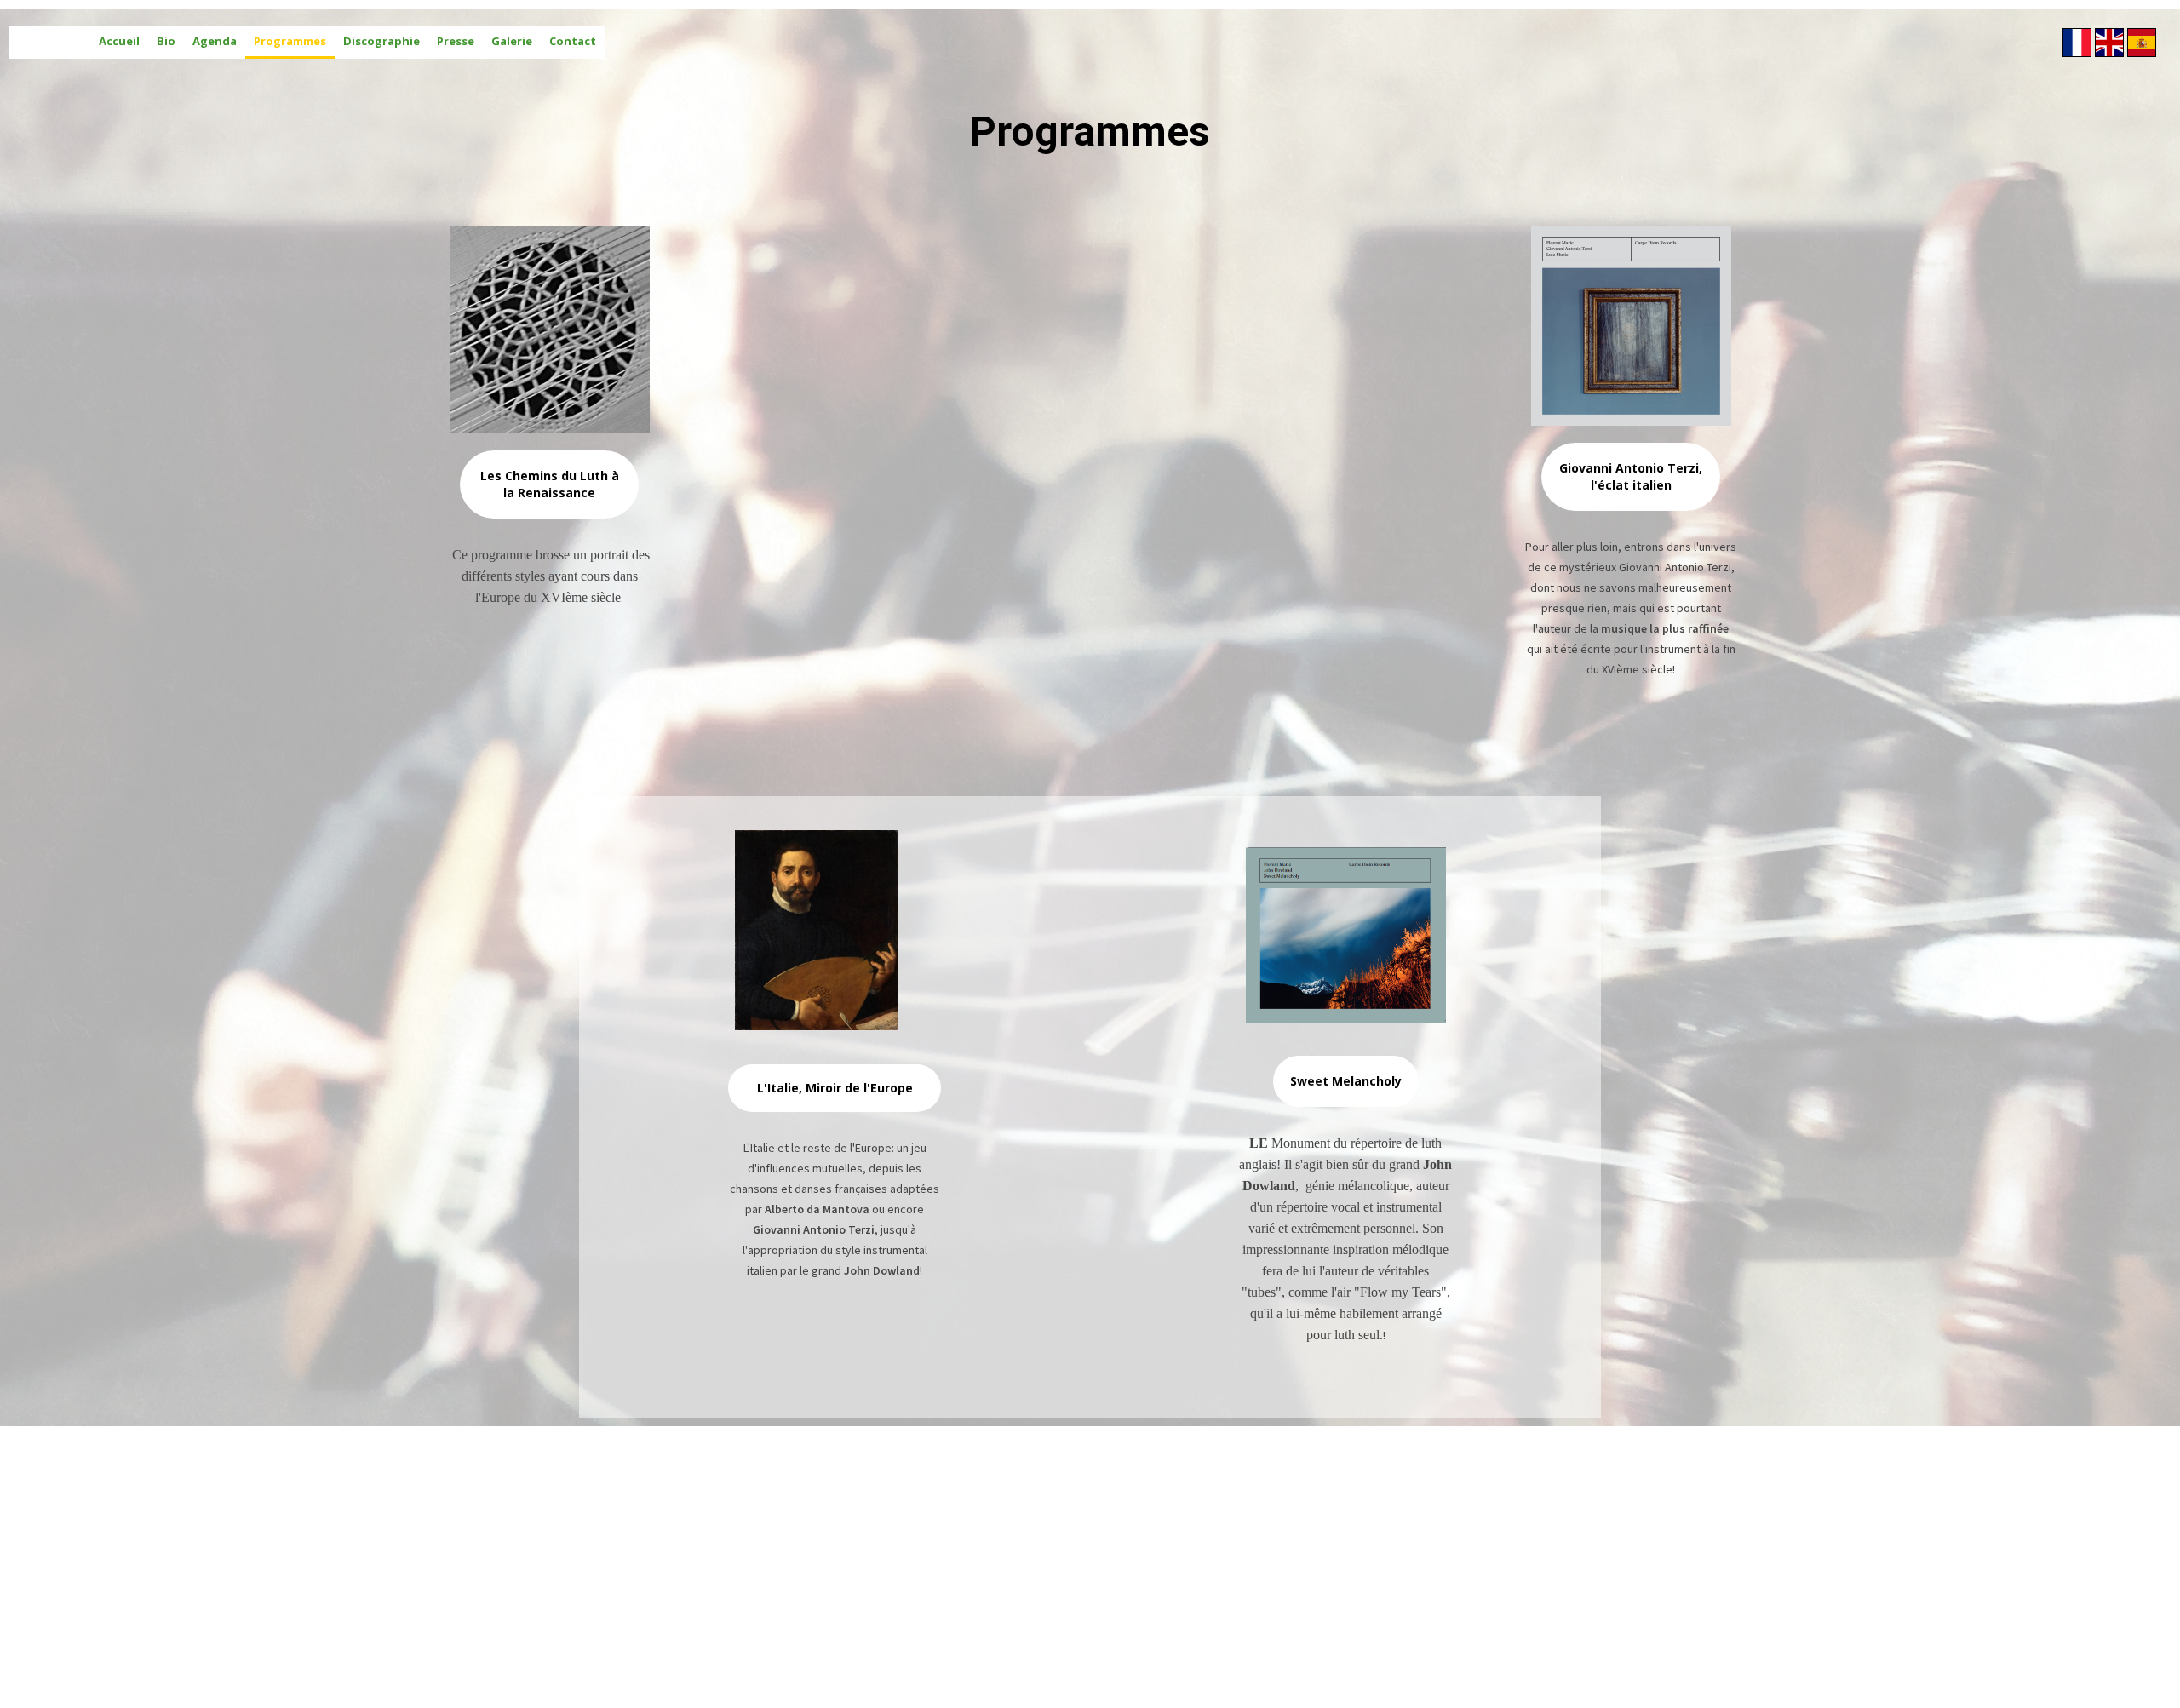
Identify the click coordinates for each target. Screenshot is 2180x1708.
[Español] (2142, 43)
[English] (2109, 43)
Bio (166, 41)
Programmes (290, 41)
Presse (456, 41)
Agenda (215, 41)
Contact (573, 41)
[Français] (2077, 43)
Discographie (381, 41)
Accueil (119, 41)
